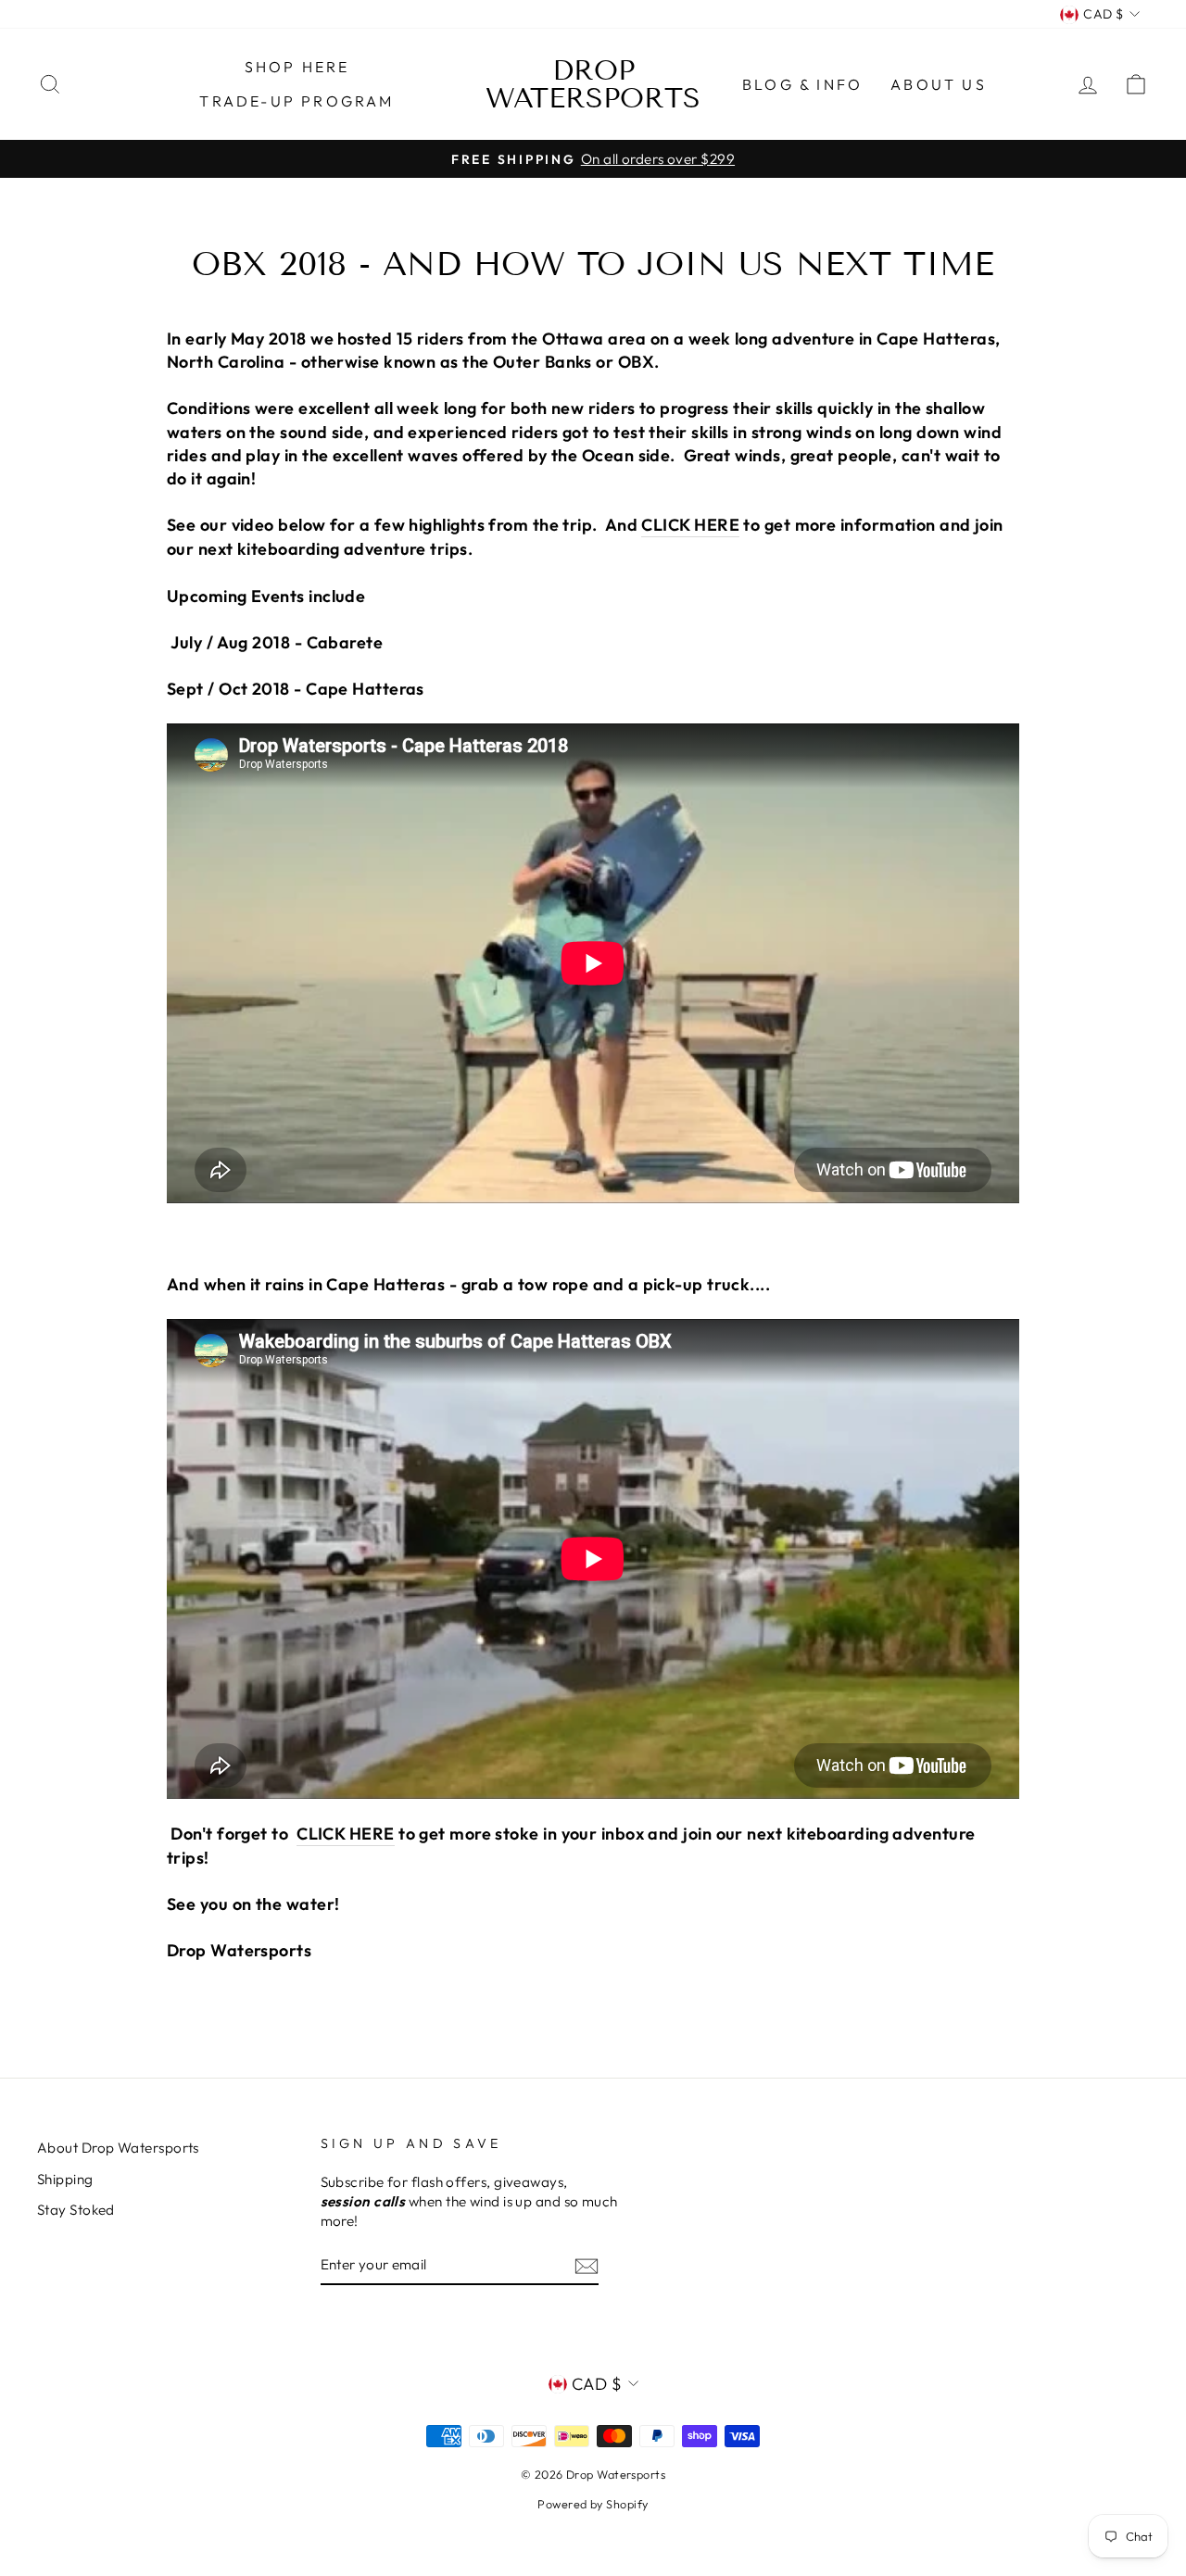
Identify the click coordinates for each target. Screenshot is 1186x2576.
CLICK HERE (690, 525)
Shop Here (297, 67)
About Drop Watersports (118, 2148)
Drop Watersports (593, 84)
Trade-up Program (296, 101)
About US (939, 84)
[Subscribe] (587, 2265)
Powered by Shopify (593, 2504)
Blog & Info (802, 84)
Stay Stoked (76, 2210)
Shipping (65, 2179)
